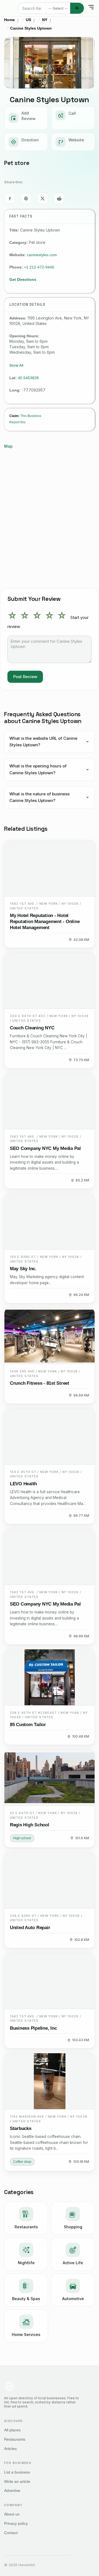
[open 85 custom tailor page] (50, 1677)
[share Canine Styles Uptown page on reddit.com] (59, 198)
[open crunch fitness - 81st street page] (50, 1336)
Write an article (17, 2481)
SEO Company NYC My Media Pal (45, 1148)
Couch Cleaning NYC (32, 1028)
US (28, 20)
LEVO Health (23, 1484)
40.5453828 (28, 378)
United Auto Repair (30, 1928)
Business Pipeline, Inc (33, 2028)
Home (9, 20)
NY (45, 20)
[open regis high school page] (50, 1778)
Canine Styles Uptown (31, 28)
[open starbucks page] (50, 2081)
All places (12, 2430)
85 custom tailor (28, 1725)
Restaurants (15, 2439)
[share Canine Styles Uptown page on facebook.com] (10, 198)
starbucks (21, 2128)
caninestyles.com (42, 255)
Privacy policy (16, 2523)
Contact (11, 2533)
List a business (17, 2472)
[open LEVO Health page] (50, 1437)
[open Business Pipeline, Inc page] (50, 1981)
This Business (31, 416)
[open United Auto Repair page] (50, 1880)
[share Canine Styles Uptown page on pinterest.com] (26, 198)
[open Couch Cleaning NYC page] (50, 981)
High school (22, 1838)
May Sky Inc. (23, 1269)
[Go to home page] (15, 8)
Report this (17, 422)
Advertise (12, 2491)
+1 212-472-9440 (39, 267)
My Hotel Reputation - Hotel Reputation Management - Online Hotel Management (45, 922)
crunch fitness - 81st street (40, 1383)
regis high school (30, 1825)
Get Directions (23, 279)
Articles (10, 2449)
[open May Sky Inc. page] (50, 1222)
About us (12, 2514)
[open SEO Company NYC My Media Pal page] (50, 1101)
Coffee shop (22, 2162)
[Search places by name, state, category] (77, 8)
